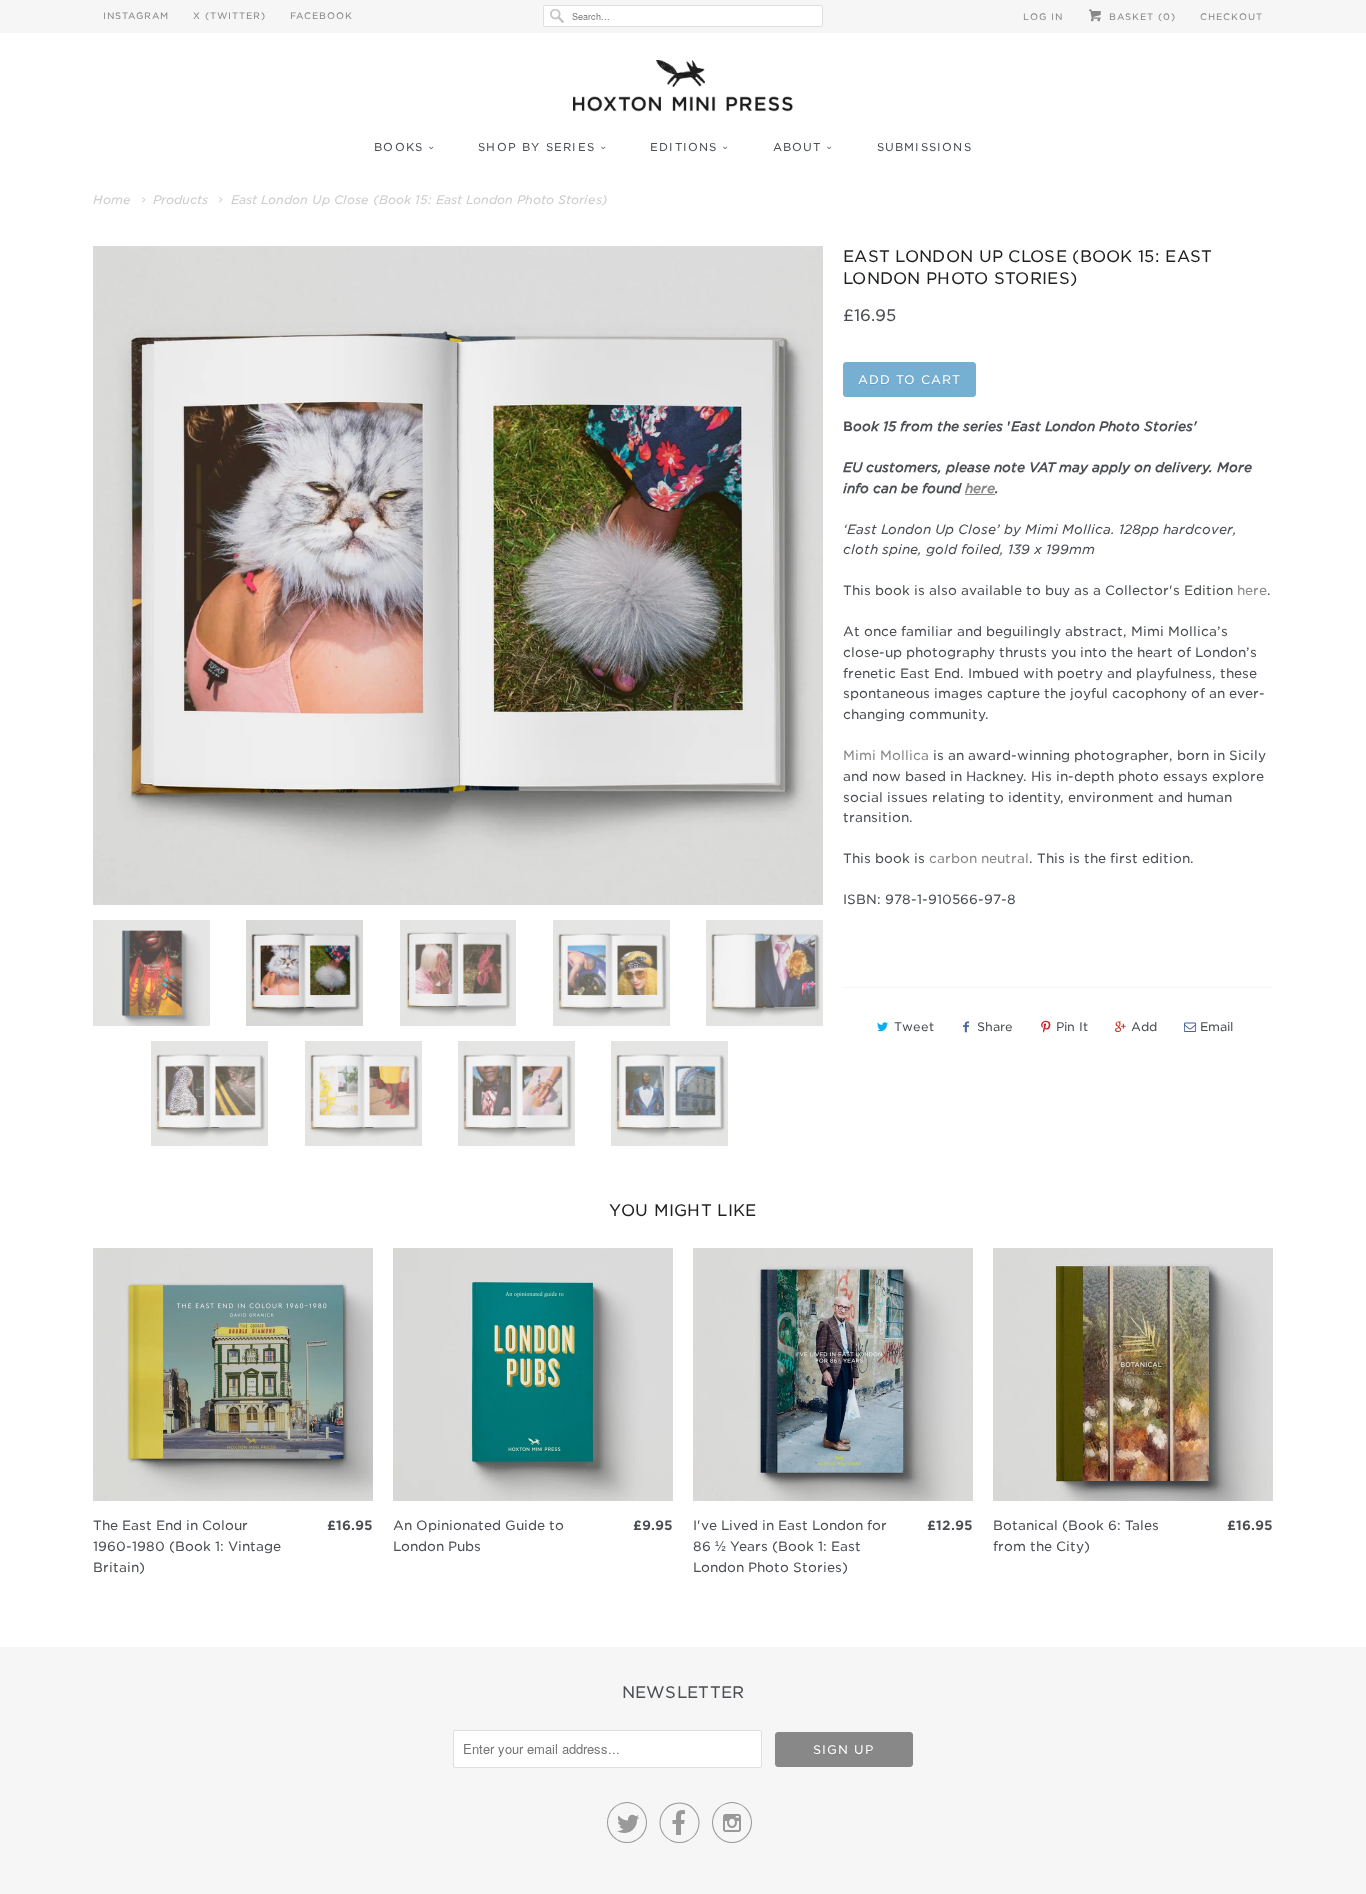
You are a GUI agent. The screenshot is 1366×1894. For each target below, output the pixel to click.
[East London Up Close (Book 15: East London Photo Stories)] (458, 575)
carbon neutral (979, 858)
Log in (1043, 16)
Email (1216, 1026)
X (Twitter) (229, 15)
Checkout (1231, 16)
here (1252, 590)
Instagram (136, 15)
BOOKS (398, 147)
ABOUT (797, 147)
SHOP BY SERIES (536, 147)
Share (995, 1026)
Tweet (914, 1026)
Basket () (1140, 16)
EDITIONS (684, 147)
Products (180, 199)
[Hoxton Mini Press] (683, 90)
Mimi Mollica (886, 755)
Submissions (924, 147)
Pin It (1072, 1026)
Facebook (321, 15)
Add (1144, 1026)
